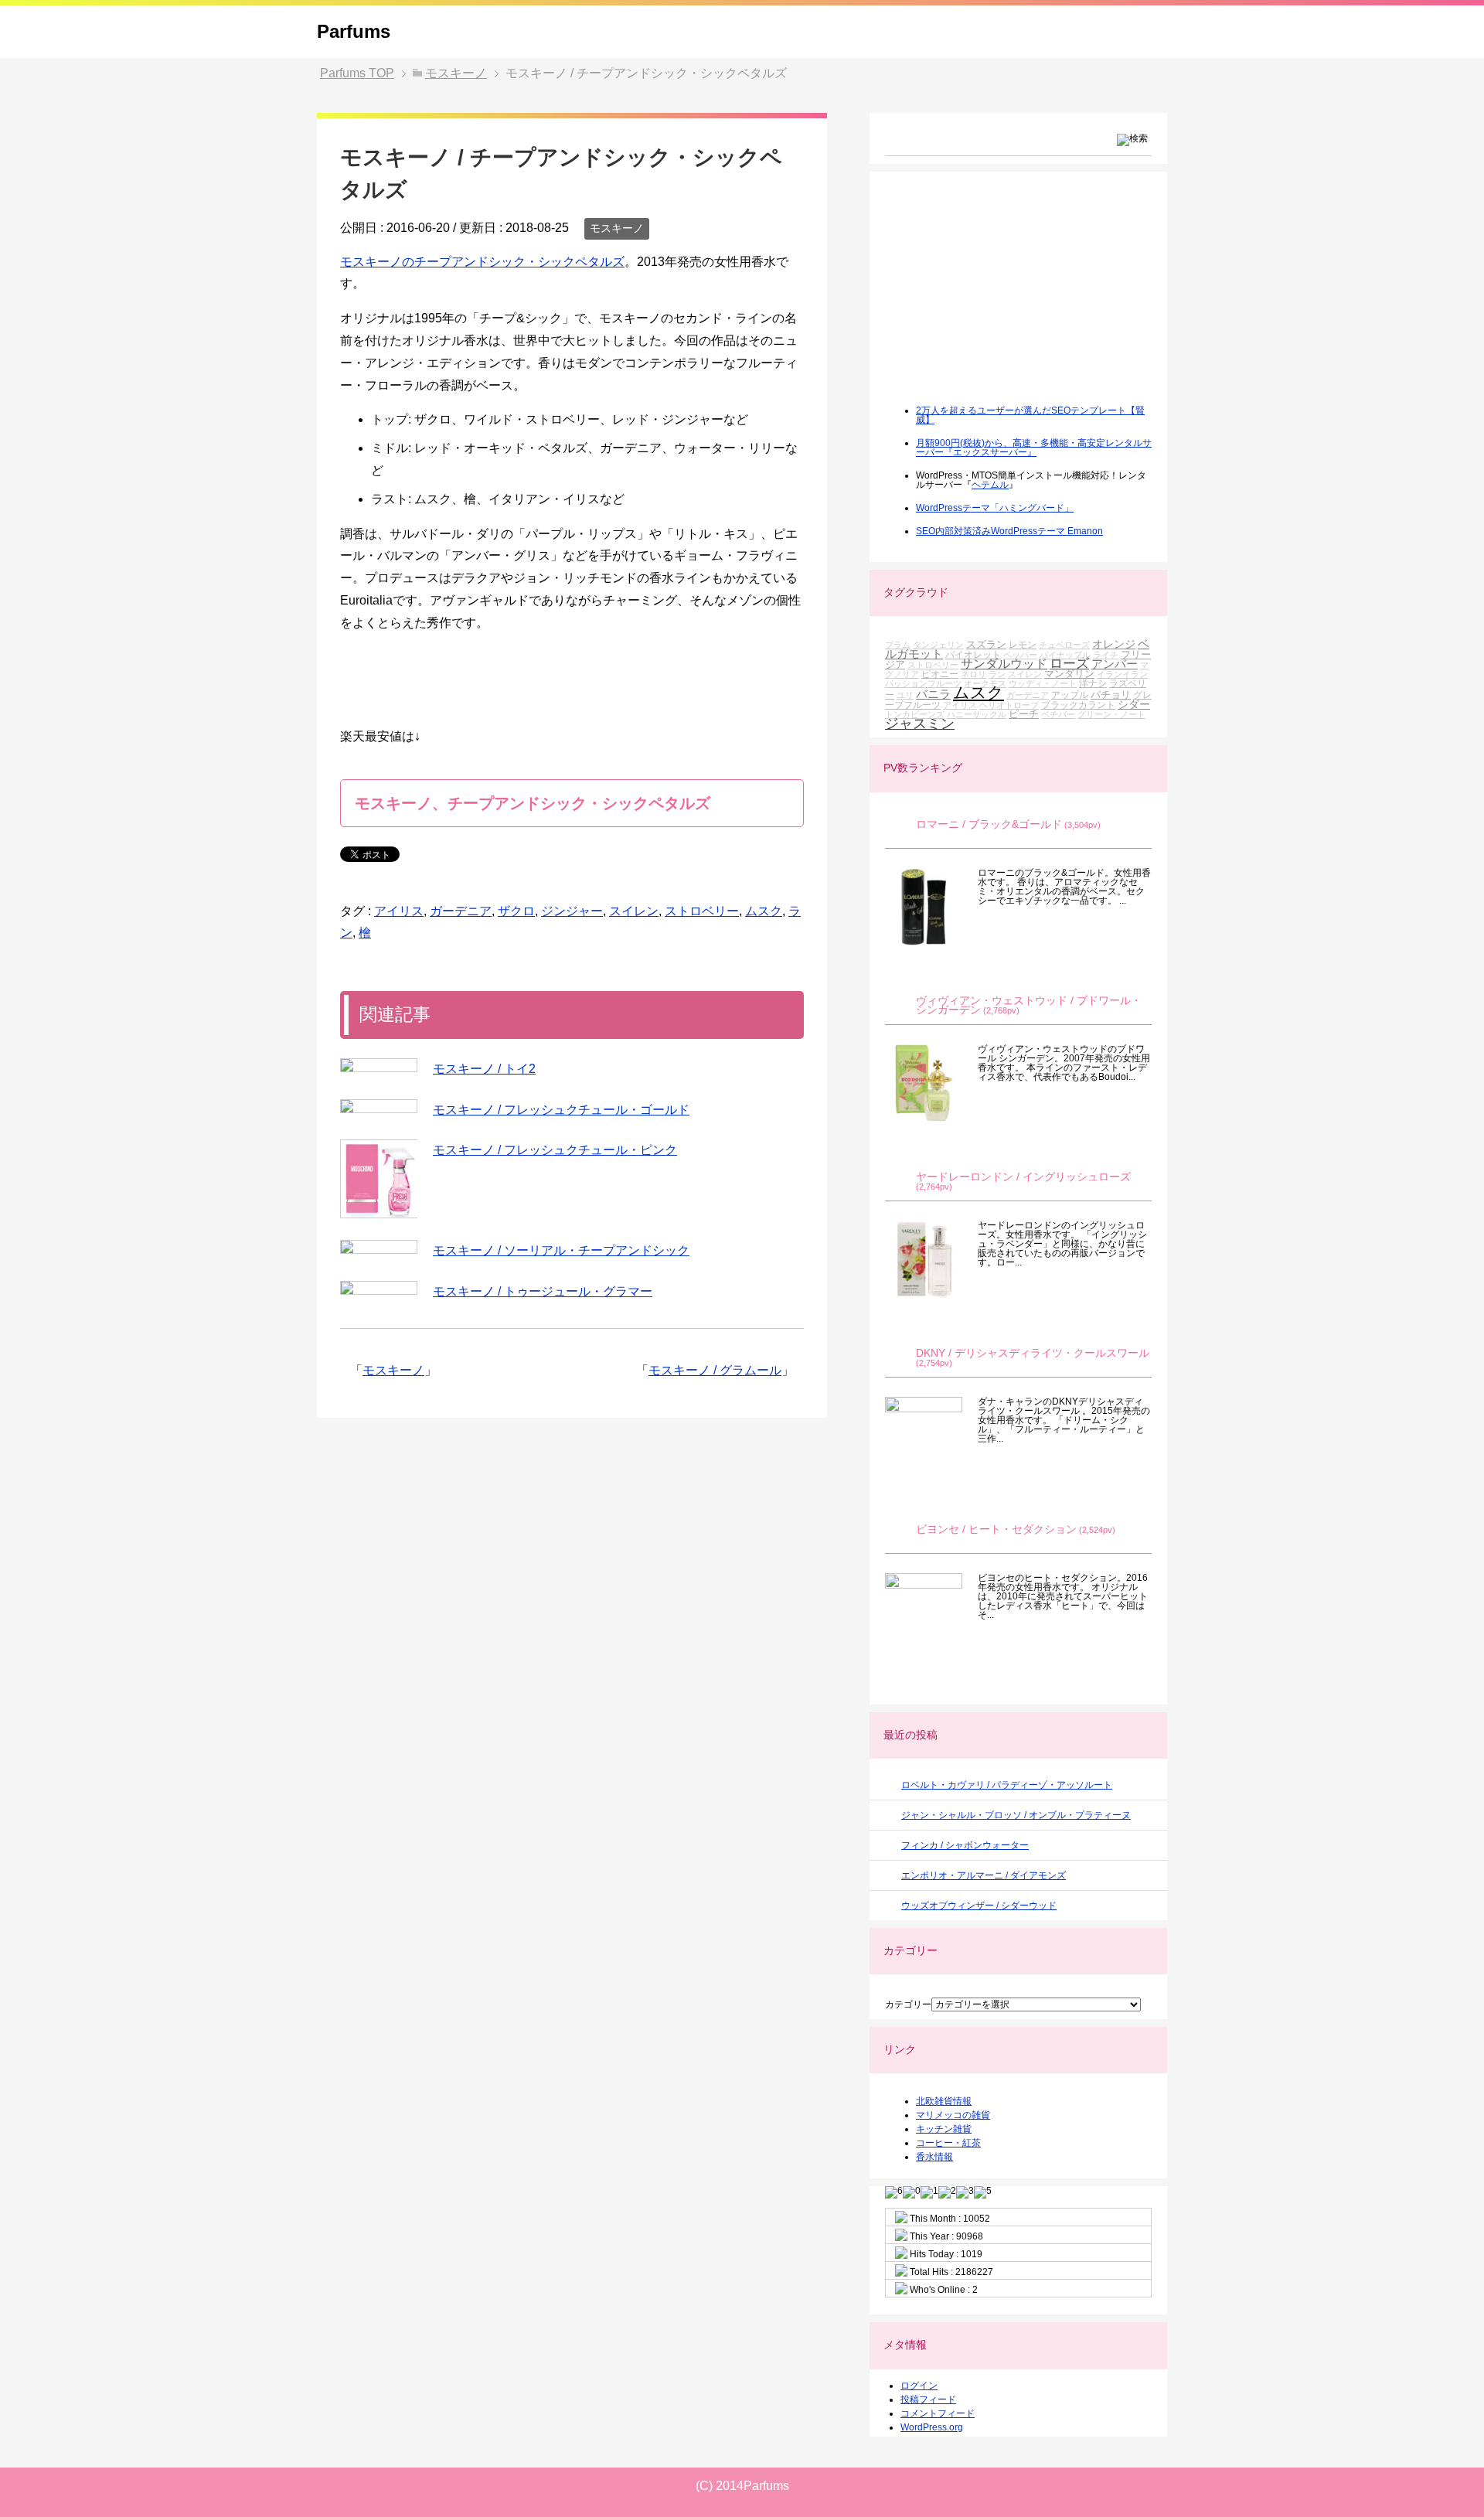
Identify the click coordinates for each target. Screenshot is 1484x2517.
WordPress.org (932, 2427)
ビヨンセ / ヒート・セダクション (996, 1529)
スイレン (634, 911)
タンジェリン (938, 645)
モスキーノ (617, 228)
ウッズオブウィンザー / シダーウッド (979, 1906)
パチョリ (1111, 695)
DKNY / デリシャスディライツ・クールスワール (1033, 1353)
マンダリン (1069, 674)
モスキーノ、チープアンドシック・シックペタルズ (533, 803)
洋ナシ (1093, 683)
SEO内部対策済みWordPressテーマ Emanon (1009, 531)
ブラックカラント (1078, 705)
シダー (1134, 704)
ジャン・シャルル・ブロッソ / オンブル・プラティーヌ (1016, 1815)
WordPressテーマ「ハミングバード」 (995, 508)
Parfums (354, 31)
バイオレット (973, 654)
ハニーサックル (977, 714)
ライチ (1106, 655)
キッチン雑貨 (944, 2129)
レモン (1023, 644)
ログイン (919, 2386)
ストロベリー (702, 911)
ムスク (764, 911)
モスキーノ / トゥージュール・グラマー (543, 1291)
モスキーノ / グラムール (715, 1370)
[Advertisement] (1001, 298)
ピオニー (940, 674)
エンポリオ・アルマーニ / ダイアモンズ (984, 1875)
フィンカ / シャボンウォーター (965, 1845)
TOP (357, 73)
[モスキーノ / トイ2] (379, 1065)
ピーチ (1024, 714)
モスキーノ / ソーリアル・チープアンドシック (561, 1250)
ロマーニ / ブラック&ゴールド (989, 824)
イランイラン (1122, 674)
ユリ (905, 695)
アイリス (399, 911)
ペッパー (1020, 655)
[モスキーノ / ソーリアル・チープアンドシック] (379, 1247)
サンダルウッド (1004, 664)
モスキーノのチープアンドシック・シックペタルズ (482, 262)
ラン (997, 674)
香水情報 (934, 2157)
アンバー (1115, 664)
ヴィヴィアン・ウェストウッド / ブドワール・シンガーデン (1029, 1005)
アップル (1070, 695)
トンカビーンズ (915, 714)
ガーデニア (461, 911)
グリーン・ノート (1111, 714)
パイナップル (1065, 655)
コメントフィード (938, 2413)
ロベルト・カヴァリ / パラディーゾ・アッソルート (1007, 1785)
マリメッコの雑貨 (953, 2115)
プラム (898, 645)
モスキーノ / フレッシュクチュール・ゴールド (561, 1110)
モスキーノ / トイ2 (484, 1069)
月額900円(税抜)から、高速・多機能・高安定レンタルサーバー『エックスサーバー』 (1034, 448)
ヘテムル (990, 485)
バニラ (933, 694)
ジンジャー (572, 911)
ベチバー (1058, 714)
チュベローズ (1064, 645)
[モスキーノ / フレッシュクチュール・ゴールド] (379, 1106)
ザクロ (516, 911)
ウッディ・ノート (1043, 683)
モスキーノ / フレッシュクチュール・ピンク (555, 1150)
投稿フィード (928, 2399)
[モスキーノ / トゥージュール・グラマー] (379, 1288)
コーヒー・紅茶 (948, 2143)
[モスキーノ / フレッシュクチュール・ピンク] (379, 1179)
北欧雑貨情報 (944, 2101)
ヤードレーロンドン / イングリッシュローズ (1023, 1177)
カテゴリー (908, 2004)
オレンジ (1114, 644)
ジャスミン (920, 724)
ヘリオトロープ (1009, 705)
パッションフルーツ (923, 683)
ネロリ (973, 674)
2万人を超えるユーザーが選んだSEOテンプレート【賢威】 (1030, 415)
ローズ (1069, 664)
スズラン (986, 644)
